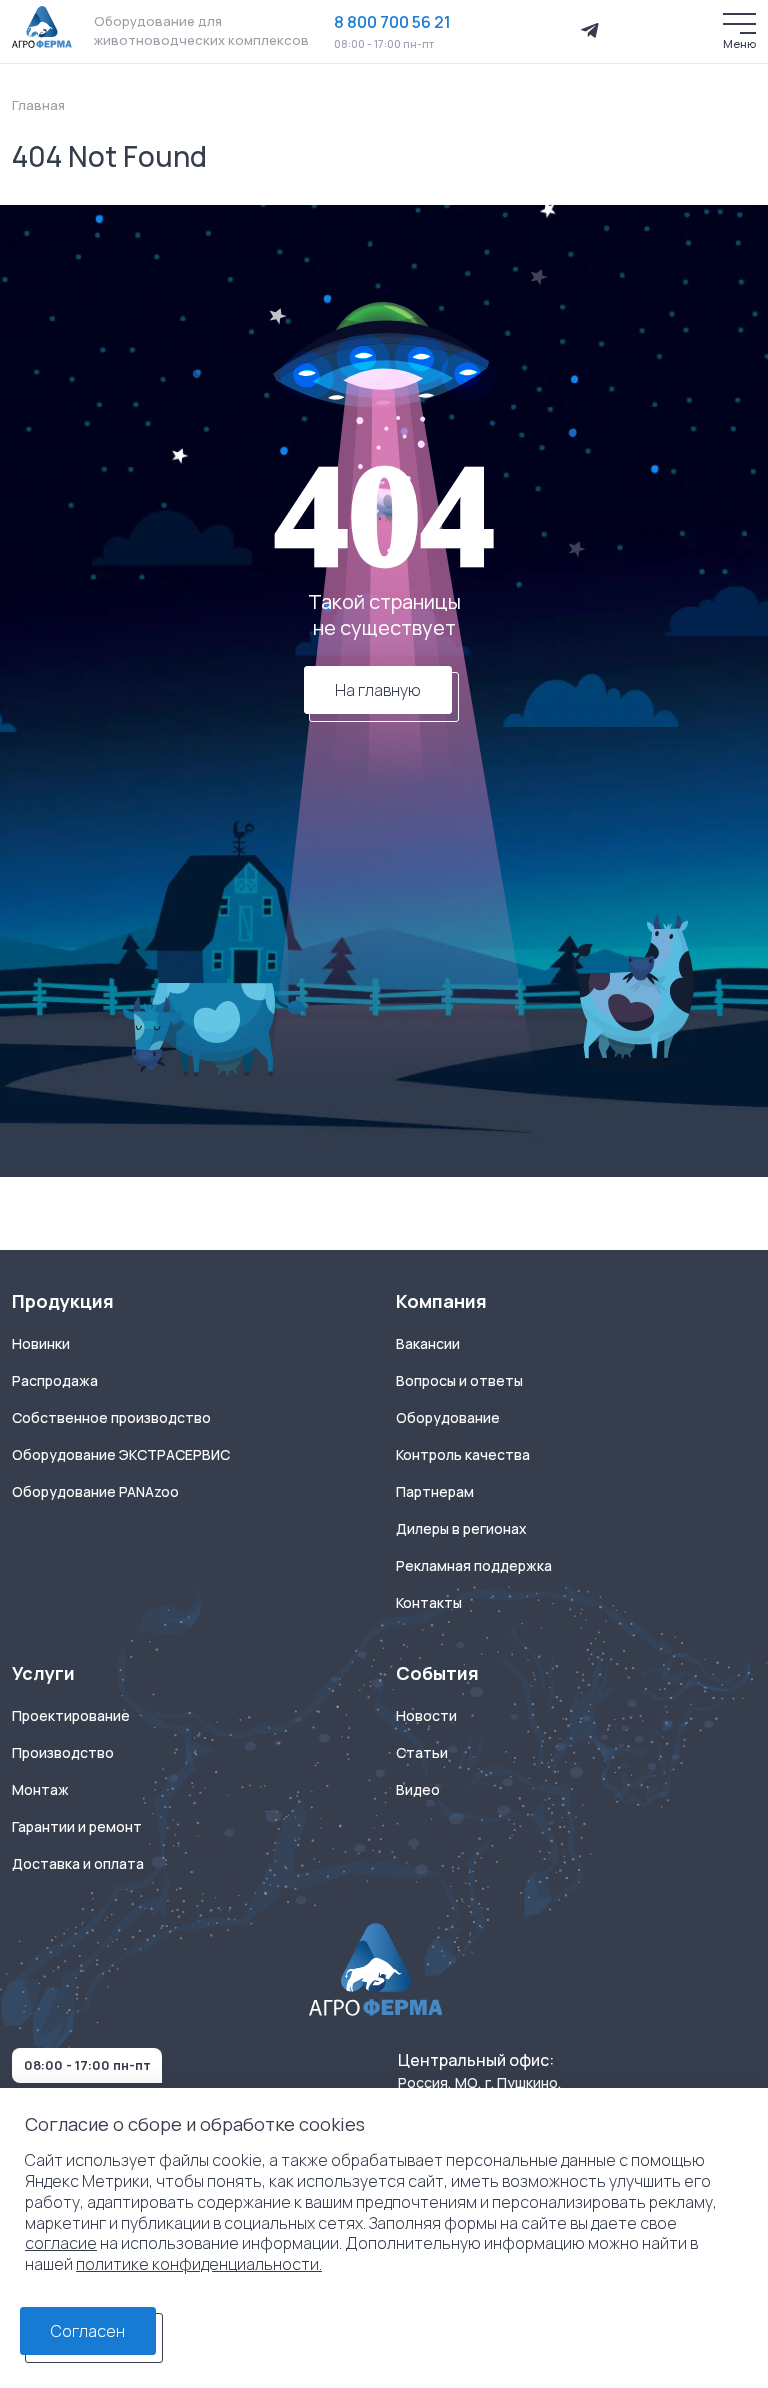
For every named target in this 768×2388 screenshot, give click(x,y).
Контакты (429, 1603)
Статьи (422, 1753)
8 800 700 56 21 (392, 22)
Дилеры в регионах (461, 1529)
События (437, 1673)
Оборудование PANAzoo (95, 1492)
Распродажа (55, 1381)
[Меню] (739, 23)
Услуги (43, 1673)
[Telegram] (590, 31)
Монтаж (40, 1790)
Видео (418, 1790)
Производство (63, 1753)
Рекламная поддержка (474, 1566)
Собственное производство (111, 1418)
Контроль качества (463, 1455)
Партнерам (435, 1492)
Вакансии (428, 1344)
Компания (441, 1301)
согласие (61, 2243)
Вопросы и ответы (459, 1381)
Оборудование (448, 1418)
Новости (426, 1716)
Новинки (41, 1344)
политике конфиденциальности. (199, 2264)
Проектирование (71, 1716)
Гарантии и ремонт (77, 1827)
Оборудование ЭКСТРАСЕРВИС (121, 1455)
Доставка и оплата (78, 1864)
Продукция (63, 1301)
